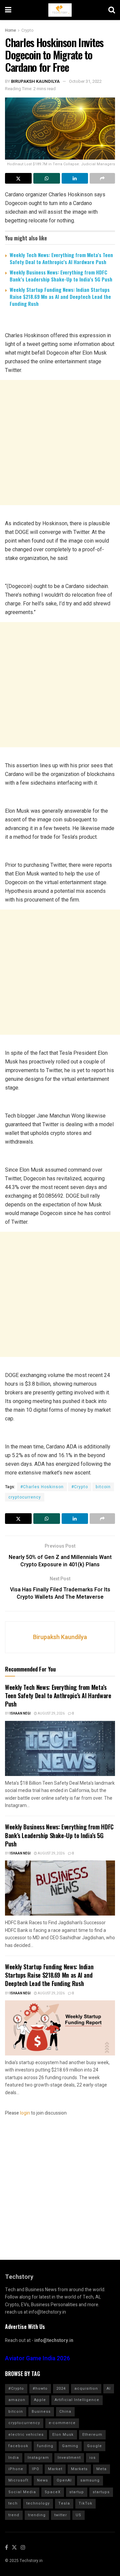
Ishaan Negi (20, 1714)
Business (41, 2412)
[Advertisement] (60, 443)
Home (10, 30)
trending (37, 2515)
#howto (40, 2389)
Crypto (27, 30)
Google (94, 2446)
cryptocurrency (25, 1497)
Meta (101, 2469)
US (78, 2515)
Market (55, 2469)
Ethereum (92, 2435)
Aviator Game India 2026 (37, 2358)
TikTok (85, 2503)
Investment (69, 2458)
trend (14, 2515)
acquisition (86, 2389)
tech (13, 2503)
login (25, 2113)
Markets (79, 2469)
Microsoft (18, 2480)
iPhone (16, 2469)
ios (92, 2458)
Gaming (70, 2446)
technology (38, 2503)
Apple (40, 2400)
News (42, 2480)
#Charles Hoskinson (42, 1487)
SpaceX (53, 2492)
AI (109, 2389)
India (14, 2458)
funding (45, 2446)
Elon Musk (63, 2435)
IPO (36, 2469)
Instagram (38, 2458)
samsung (90, 2480)
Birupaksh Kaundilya (35, 81)
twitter (61, 2515)
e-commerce (62, 2423)
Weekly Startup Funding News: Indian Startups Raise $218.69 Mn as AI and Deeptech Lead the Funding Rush (60, 296)
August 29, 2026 (51, 1714)
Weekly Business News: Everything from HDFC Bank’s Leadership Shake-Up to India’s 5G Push (61, 276)
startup (77, 2492)
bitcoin (103, 1487)
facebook (18, 2446)
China (65, 2412)
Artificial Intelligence (77, 2400)
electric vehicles (26, 2435)
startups (101, 2492)
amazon (17, 2400)
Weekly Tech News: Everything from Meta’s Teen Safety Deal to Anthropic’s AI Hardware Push (61, 258)
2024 (61, 2389)
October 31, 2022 (85, 81)
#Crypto (80, 1487)
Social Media (22, 2492)
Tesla (64, 2503)
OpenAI (64, 2480)
